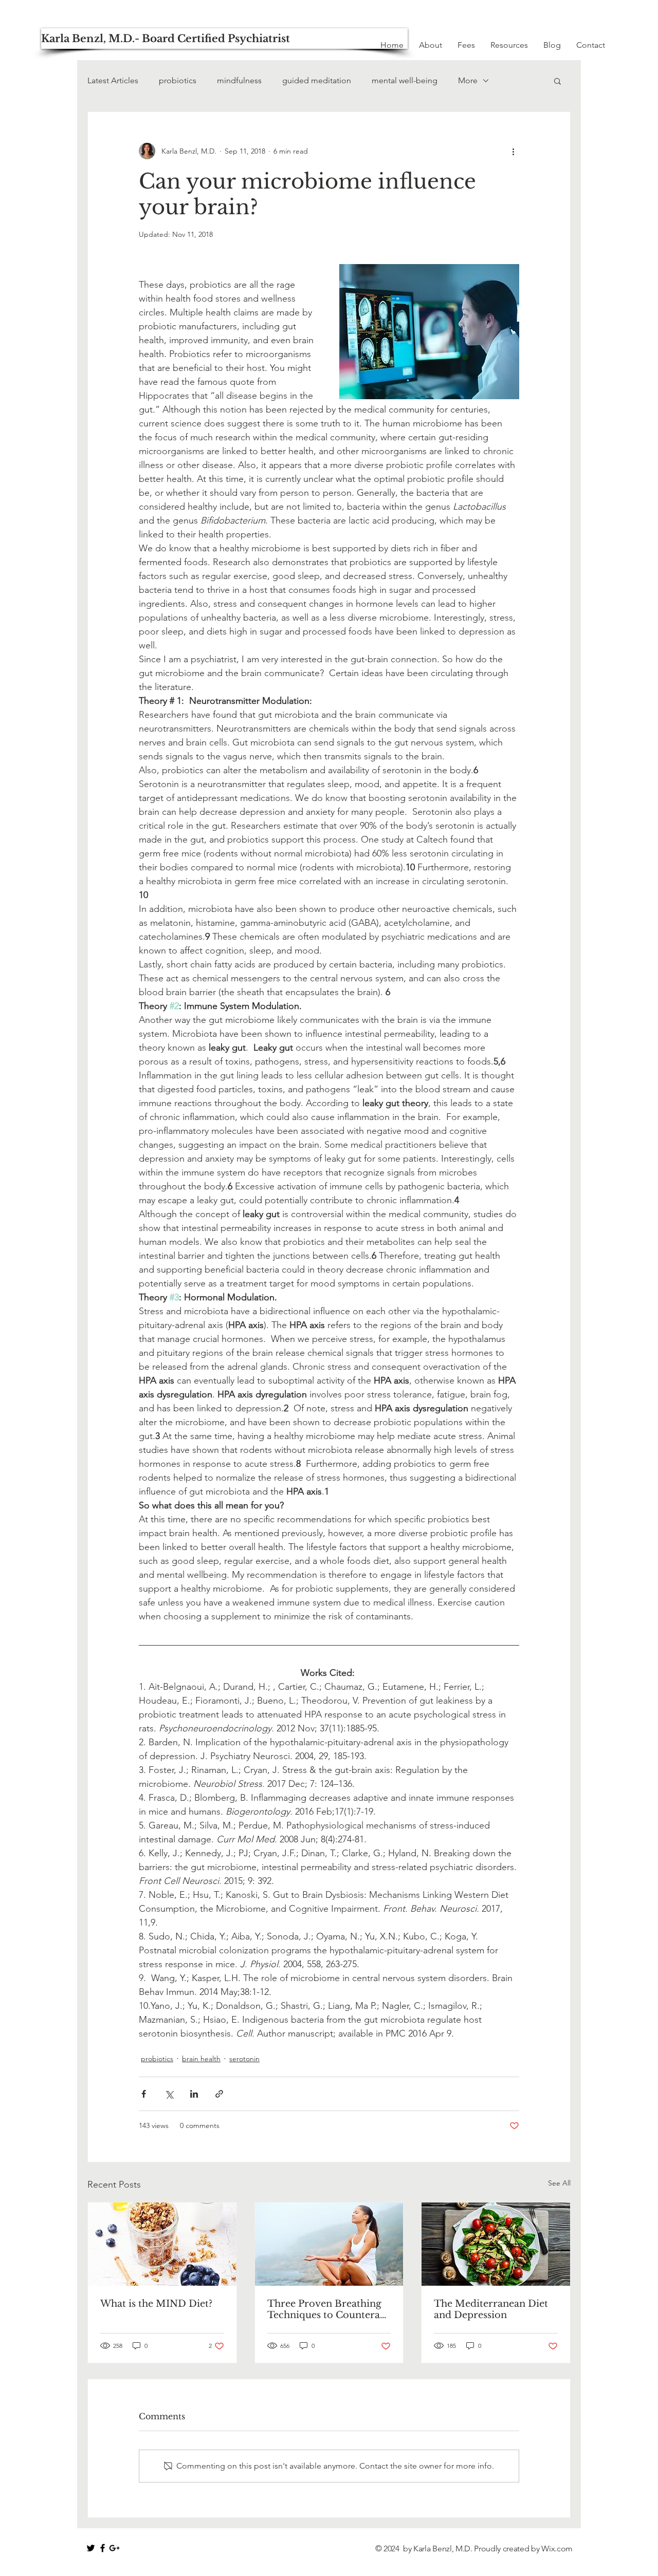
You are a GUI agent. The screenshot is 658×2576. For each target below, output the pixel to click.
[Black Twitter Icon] (91, 2548)
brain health (201, 2059)
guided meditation (317, 80)
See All (559, 2183)
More (468, 80)
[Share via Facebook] (144, 2094)
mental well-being (405, 80)
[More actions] (513, 151)
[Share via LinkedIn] (194, 2094)
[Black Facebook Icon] (103, 2548)
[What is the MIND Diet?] (162, 2244)
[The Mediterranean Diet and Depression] (496, 2244)
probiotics (178, 80)
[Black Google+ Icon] (114, 2548)
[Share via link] (219, 2094)
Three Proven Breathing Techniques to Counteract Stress (328, 2309)
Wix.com (557, 2549)
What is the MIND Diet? (156, 2304)
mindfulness (239, 80)
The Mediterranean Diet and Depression (491, 2309)
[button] (558, 81)
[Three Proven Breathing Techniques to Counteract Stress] (329, 2244)
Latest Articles (113, 80)
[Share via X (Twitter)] (169, 2094)
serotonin (244, 2059)
